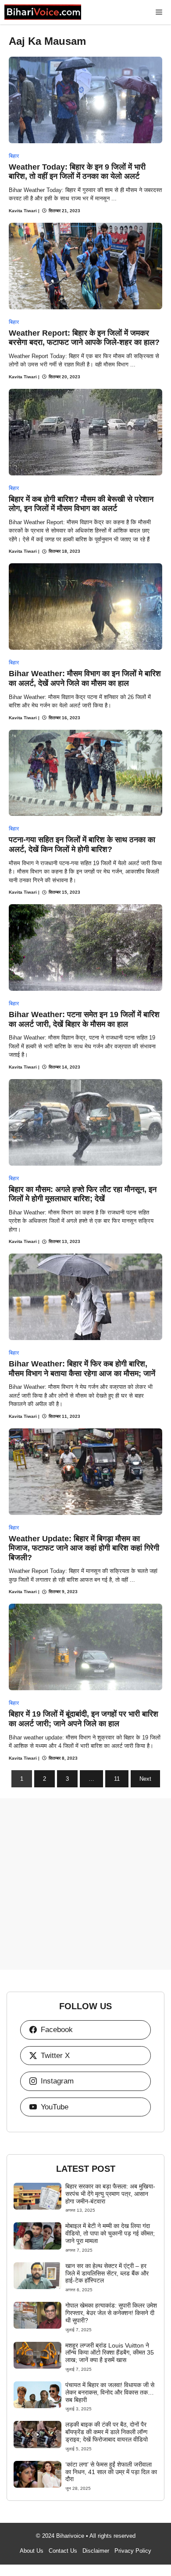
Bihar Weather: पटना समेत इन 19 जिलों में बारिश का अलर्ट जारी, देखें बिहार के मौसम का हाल (84, 1019)
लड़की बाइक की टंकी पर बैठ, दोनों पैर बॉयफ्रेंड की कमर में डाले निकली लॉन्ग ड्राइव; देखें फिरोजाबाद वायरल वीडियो (107, 2432)
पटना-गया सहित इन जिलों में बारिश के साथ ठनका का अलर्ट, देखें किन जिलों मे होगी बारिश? (82, 844)
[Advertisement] (85, 1884)
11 (117, 1779)
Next (145, 1779)
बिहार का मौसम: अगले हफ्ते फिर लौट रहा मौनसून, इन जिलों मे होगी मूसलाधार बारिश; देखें (83, 1194)
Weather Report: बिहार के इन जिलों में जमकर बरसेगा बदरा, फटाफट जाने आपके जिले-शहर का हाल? (84, 338)
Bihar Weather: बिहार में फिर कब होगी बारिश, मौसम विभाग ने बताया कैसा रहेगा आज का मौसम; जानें (82, 1369)
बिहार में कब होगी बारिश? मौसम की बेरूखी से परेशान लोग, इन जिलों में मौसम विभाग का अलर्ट (81, 504)
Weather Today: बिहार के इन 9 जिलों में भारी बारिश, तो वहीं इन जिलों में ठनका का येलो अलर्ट (77, 172)
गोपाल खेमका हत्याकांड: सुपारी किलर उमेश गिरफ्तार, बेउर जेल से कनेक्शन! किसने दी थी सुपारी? (111, 2313)
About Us (32, 2551)
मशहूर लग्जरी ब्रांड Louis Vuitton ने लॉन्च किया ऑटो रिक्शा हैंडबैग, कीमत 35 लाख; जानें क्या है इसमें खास (110, 2353)
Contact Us (63, 2551)
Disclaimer (96, 2551)
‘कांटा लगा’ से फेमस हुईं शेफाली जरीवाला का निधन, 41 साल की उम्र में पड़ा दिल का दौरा (111, 2472)
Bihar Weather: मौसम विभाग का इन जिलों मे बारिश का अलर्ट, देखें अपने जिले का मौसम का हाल (85, 678)
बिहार (14, 156)
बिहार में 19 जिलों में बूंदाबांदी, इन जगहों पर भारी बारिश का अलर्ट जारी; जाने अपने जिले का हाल (84, 1719)
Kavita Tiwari (23, 211)
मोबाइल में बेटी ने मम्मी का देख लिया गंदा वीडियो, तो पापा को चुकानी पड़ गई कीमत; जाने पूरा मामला (110, 2233)
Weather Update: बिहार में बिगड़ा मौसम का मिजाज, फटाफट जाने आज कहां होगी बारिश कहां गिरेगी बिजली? (84, 1548)
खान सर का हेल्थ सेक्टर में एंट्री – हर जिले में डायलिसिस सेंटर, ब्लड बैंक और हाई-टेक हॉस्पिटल (107, 2273)
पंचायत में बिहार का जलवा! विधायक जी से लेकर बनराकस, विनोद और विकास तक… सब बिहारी (110, 2392)
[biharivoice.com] (43, 12)
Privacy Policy (133, 2551)
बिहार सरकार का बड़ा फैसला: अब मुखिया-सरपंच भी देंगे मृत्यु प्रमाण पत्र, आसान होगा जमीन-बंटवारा (110, 2194)
